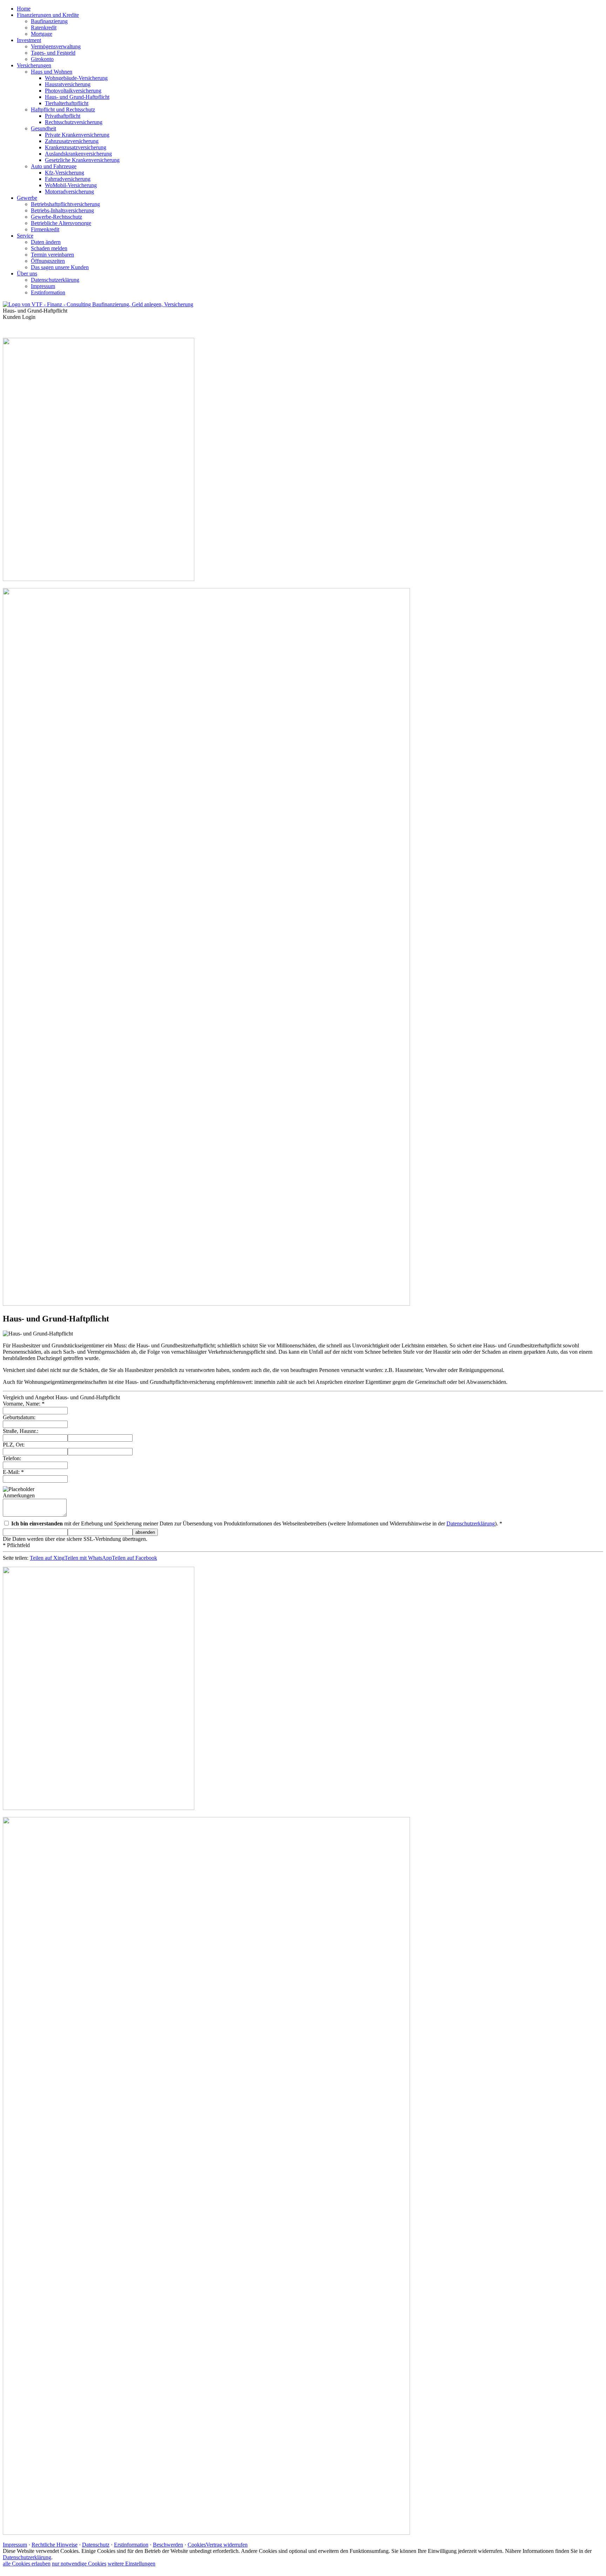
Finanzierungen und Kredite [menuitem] (48, 15)
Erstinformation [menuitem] (48, 292)
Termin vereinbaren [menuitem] (52, 255)
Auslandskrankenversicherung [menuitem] (78, 154)
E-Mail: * (13, 1472)
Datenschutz (96, 2545)
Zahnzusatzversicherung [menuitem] (72, 141)
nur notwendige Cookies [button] (79, 2564)
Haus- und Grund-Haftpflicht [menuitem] (77, 97)
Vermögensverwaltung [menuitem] (56, 46)
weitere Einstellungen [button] (132, 2564)
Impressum (15, 2545)
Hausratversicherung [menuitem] (68, 84)
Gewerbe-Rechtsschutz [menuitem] (56, 217)
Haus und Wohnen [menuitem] (52, 72)
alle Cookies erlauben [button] (27, 2564)
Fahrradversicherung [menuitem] (68, 179)
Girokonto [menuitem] (42, 59)
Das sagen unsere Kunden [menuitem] (60, 267)
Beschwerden (168, 2545)
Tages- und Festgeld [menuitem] (53, 53)
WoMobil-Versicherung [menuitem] (71, 185)
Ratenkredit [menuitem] (44, 28)
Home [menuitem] (24, 9)
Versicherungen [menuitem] (34, 65)
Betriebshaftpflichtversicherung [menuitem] (65, 204)
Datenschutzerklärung (471, 1523)
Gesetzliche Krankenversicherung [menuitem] (82, 160)
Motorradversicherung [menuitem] (69, 192)
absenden (145, 1532)
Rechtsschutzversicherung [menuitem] (74, 122)
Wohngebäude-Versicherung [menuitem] (76, 78)
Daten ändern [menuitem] (46, 242)
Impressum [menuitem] (43, 286)
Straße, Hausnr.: (21, 1431)
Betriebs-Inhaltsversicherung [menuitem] (62, 210)
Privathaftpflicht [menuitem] (63, 116)
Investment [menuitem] (29, 40)
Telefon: (12, 1458)
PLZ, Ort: (14, 1445)
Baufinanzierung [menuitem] (49, 21)
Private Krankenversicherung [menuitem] (77, 135)
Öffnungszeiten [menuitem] (48, 261)
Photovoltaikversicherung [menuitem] (73, 91)
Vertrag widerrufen (227, 2545)
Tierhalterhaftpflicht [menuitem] (67, 103)
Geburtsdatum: (19, 1417)
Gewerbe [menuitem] (27, 198)
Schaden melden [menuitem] (49, 248)
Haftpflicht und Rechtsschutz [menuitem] (63, 110)
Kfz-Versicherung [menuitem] (65, 173)
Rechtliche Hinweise (55, 2545)
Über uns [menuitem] (27, 274)
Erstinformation (131, 2545)
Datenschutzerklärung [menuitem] (55, 280)
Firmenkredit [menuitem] (45, 229)
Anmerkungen (19, 1495)
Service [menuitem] (25, 236)
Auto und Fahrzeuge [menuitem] (54, 166)
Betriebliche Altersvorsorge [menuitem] (61, 223)
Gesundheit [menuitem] (43, 128)
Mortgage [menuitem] (42, 34)
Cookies (197, 2545)
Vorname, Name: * (24, 1404)
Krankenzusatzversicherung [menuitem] (76, 147)
